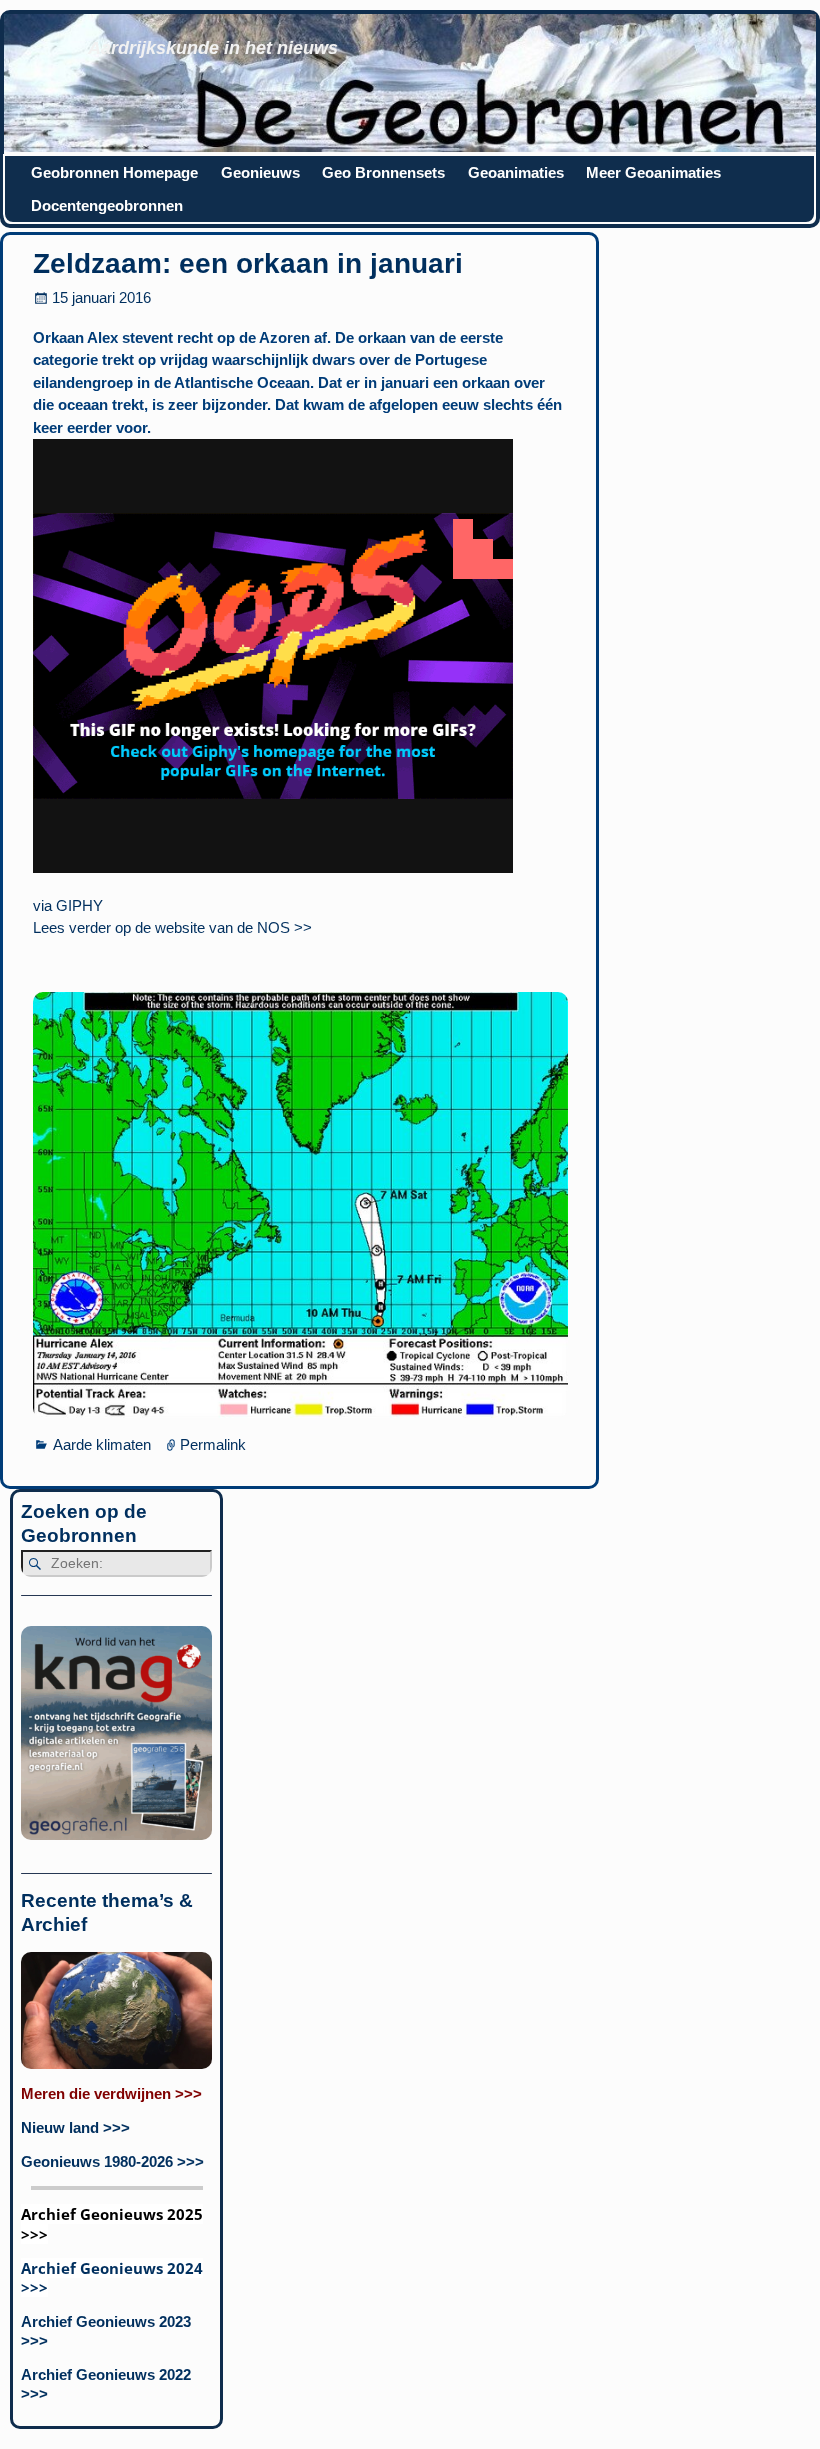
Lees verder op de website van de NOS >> (172, 927)
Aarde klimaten (102, 1444)
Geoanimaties (516, 172)
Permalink (213, 1444)
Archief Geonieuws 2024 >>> (112, 2277)
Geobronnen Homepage (114, 172)
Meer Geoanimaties (653, 172)
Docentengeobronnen (107, 205)
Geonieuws (260, 172)
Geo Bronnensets (383, 172)
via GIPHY (68, 905)
